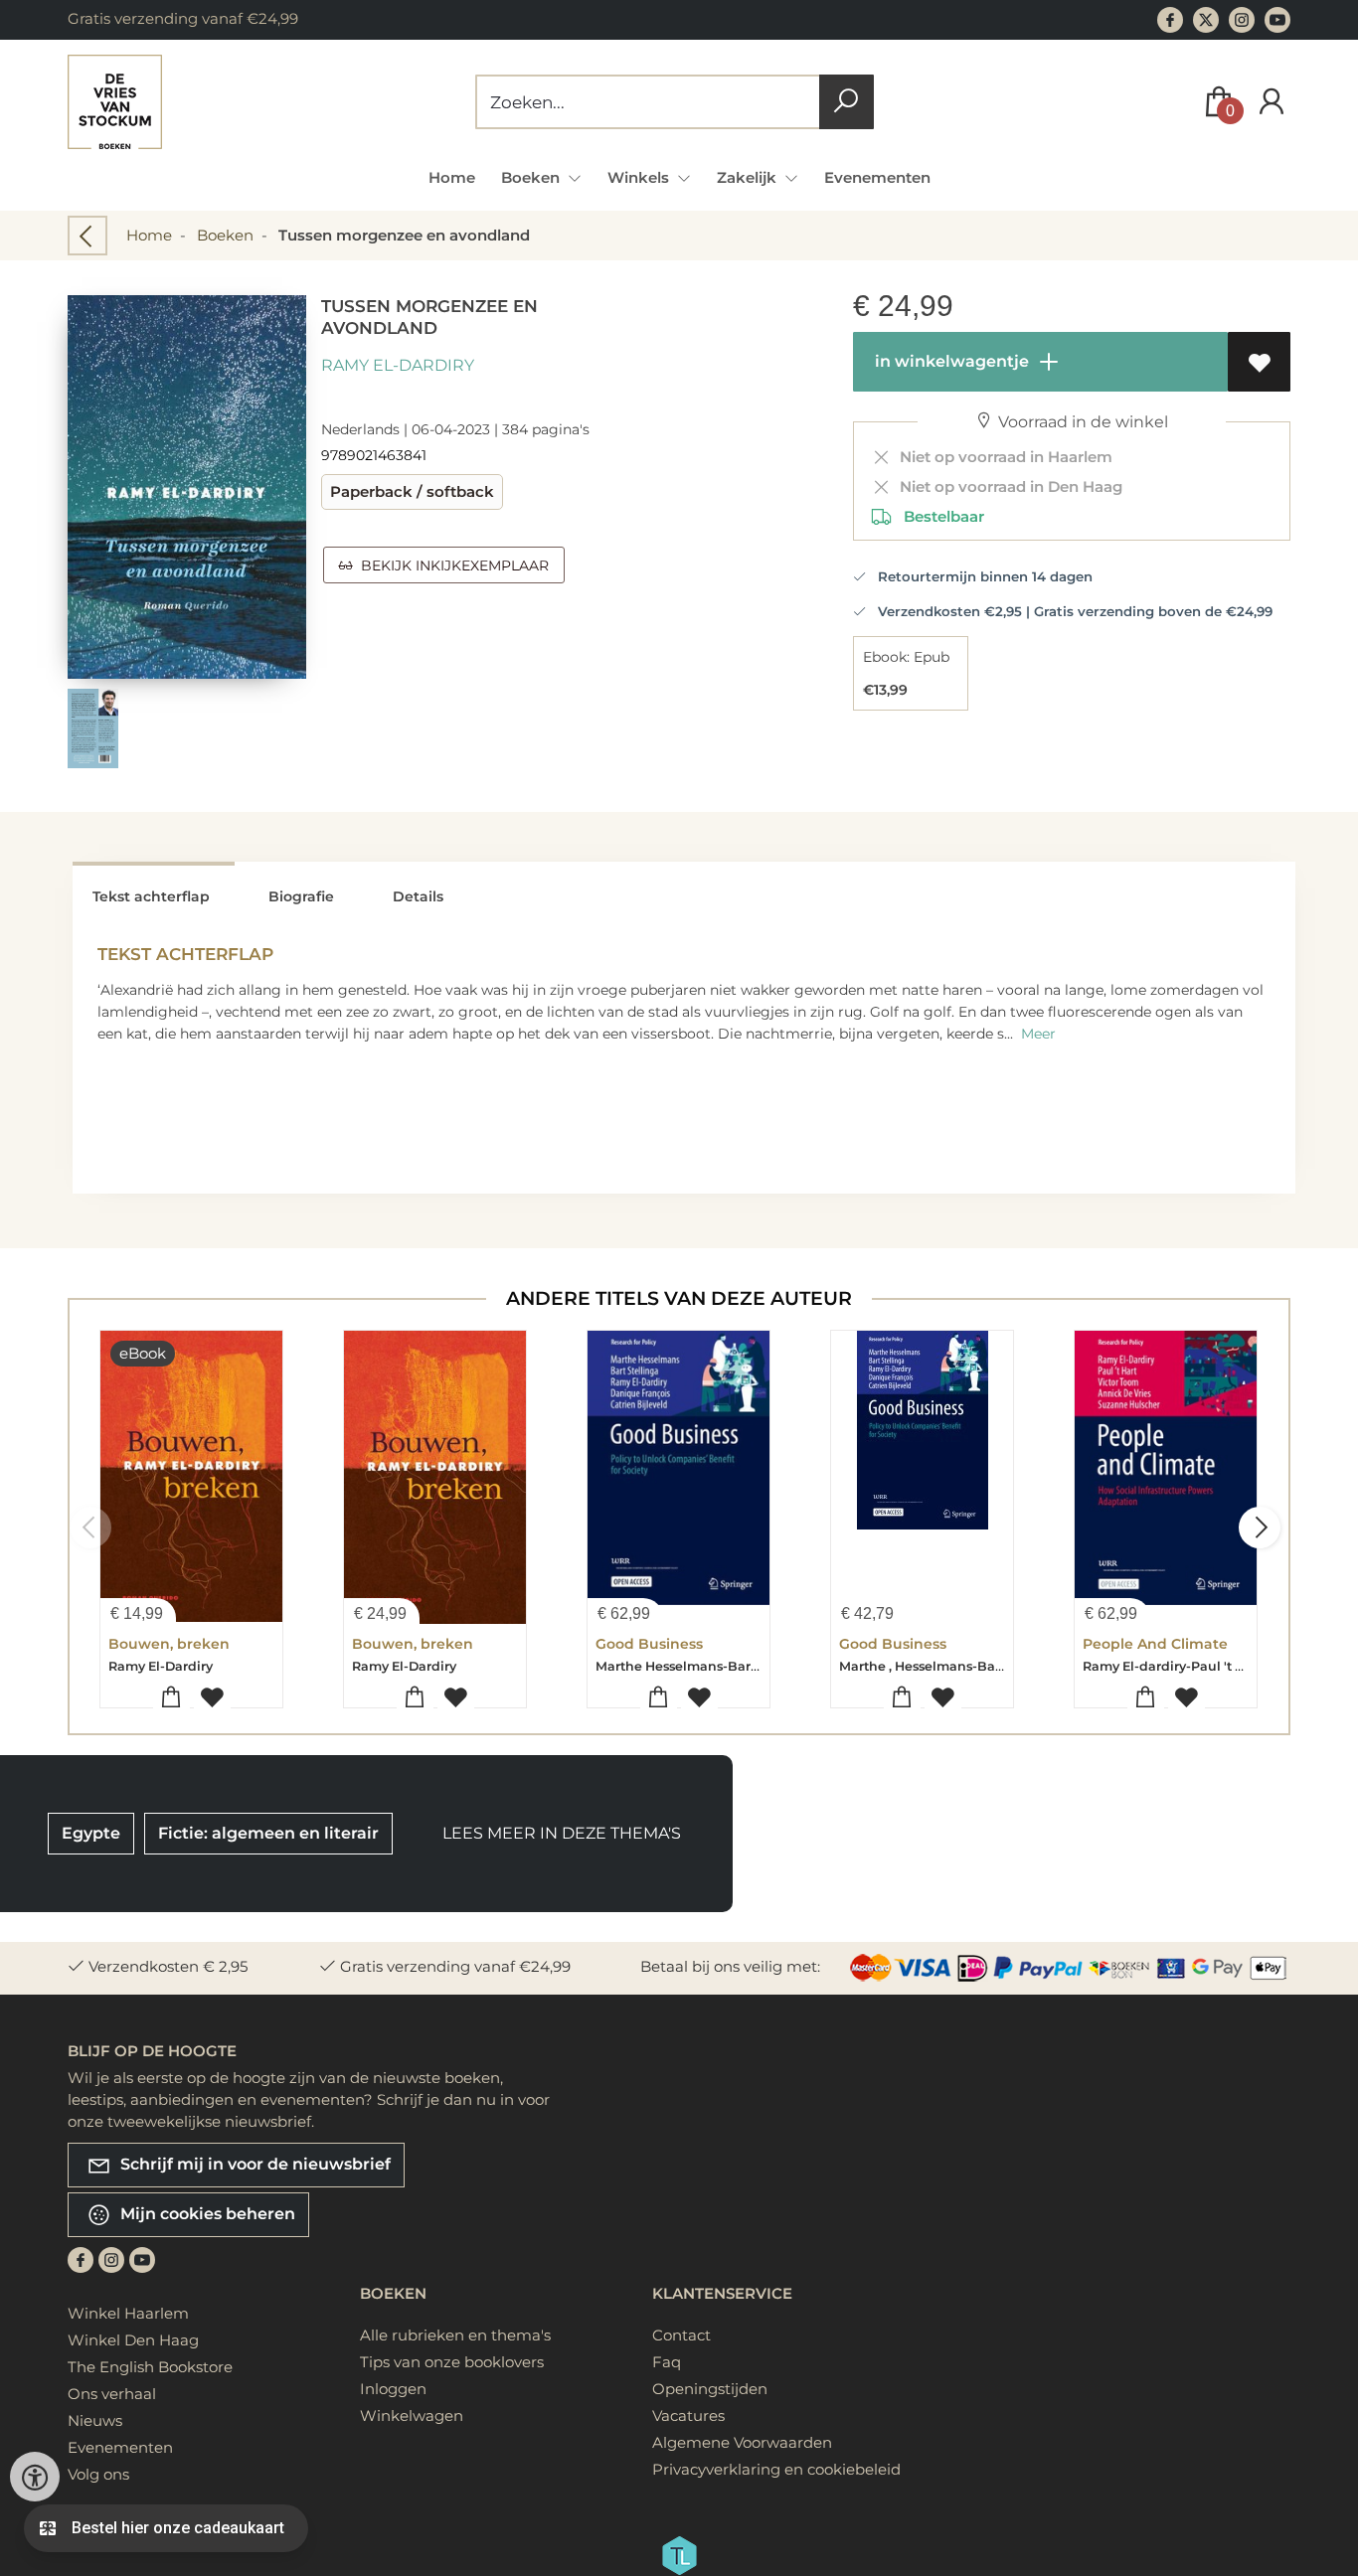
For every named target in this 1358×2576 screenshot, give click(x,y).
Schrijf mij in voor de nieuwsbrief (254, 2164)
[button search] (847, 102)
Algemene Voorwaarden (742, 2442)
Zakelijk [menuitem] (749, 177)
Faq (667, 2362)
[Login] (1272, 102)
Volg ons (98, 2474)
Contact (681, 2335)
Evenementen (877, 177)
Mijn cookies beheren (206, 2214)
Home (452, 177)
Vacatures (688, 2415)
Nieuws (95, 2420)
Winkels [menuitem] (640, 177)
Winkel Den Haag (133, 2340)
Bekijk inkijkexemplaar (451, 565)
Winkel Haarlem (128, 2313)
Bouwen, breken (169, 1644)
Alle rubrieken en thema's (455, 2335)
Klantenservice (722, 2293)
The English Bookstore (150, 2367)
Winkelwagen (412, 2415)
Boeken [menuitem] (532, 177)
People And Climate (1155, 1644)
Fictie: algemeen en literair (268, 1833)
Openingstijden (710, 2389)
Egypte (91, 1833)
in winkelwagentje (950, 361)
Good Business (649, 1644)
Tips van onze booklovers (452, 2362)
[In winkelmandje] (171, 1698)
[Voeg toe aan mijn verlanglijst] (1259, 362)
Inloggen (393, 2389)
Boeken (225, 235)
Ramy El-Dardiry (398, 365)
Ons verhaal (112, 2394)
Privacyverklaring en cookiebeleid (776, 2469)
